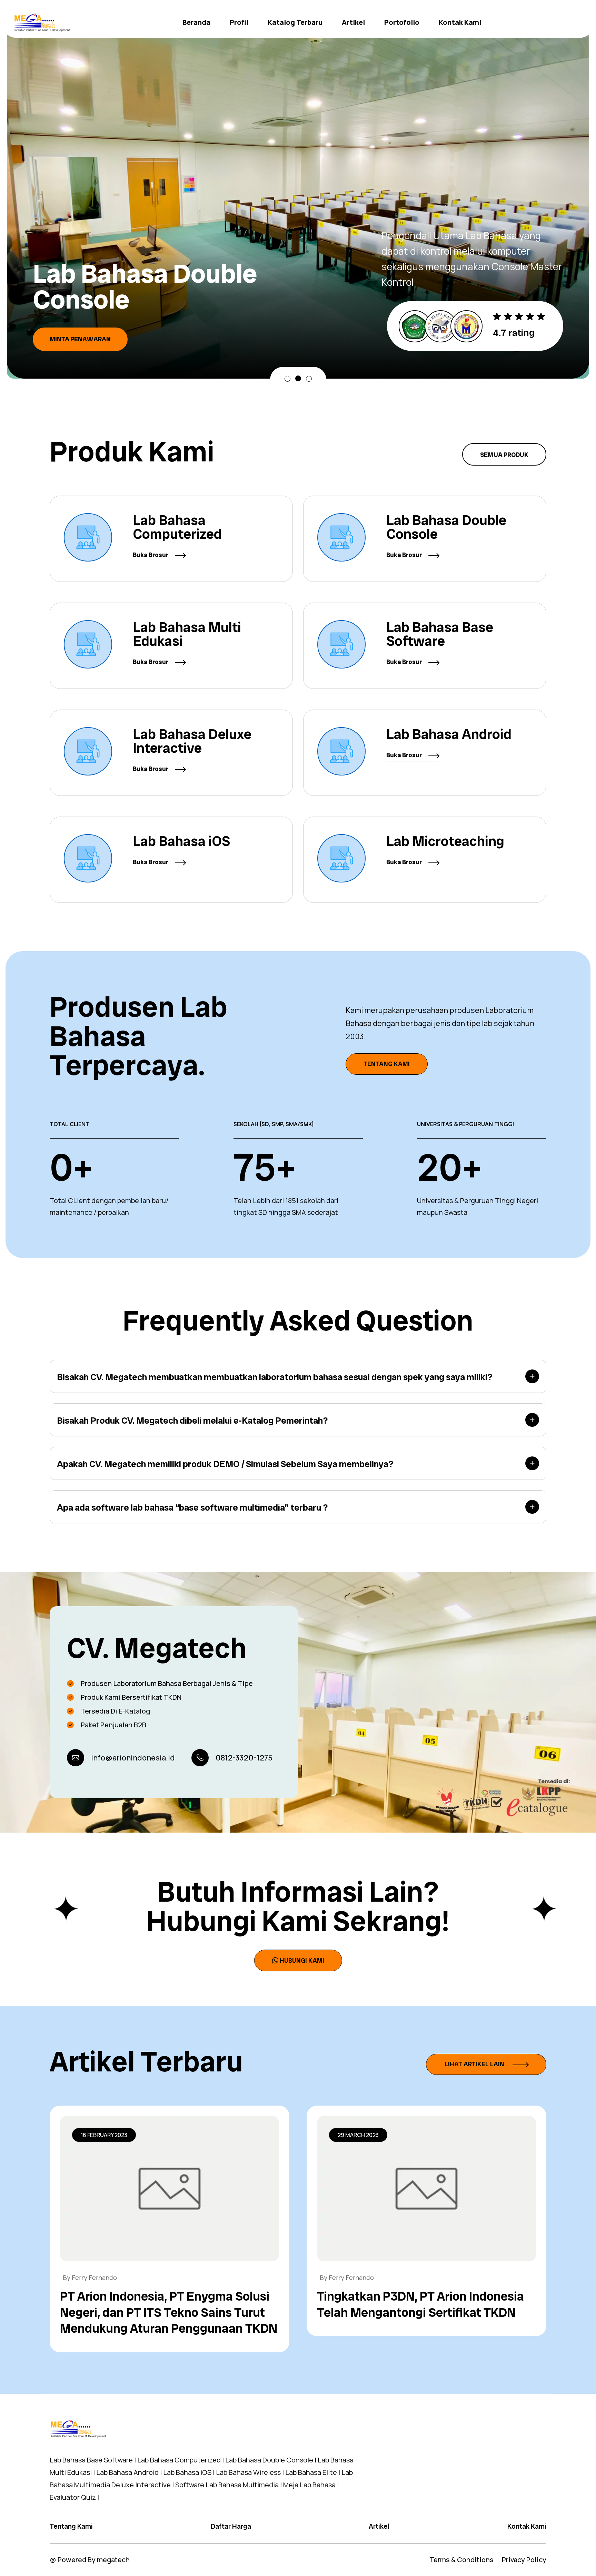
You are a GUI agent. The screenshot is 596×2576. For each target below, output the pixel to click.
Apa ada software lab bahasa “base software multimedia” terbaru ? (192, 1507)
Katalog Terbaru (295, 22)
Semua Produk (504, 455)
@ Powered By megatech (90, 2560)
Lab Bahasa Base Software (440, 634)
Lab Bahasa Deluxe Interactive (192, 741)
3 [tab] (309, 378)
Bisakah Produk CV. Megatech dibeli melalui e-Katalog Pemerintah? (192, 1421)
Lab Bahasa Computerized (177, 527)
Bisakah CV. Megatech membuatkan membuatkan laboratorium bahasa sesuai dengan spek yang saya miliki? (275, 1377)
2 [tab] (298, 379)
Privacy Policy (524, 2560)
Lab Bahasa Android (449, 734)
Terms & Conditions (461, 2560)
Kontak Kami (460, 22)
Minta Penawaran (80, 324)
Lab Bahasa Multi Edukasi (187, 634)
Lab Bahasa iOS (181, 841)
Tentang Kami (387, 1064)
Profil (239, 22)
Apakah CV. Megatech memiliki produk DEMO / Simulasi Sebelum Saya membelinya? (225, 1464)
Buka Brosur (151, 555)
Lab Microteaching (445, 841)
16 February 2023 (104, 2135)
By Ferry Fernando (90, 2277)
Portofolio (402, 22)
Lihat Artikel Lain (475, 2064)
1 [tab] (287, 379)
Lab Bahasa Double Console (446, 527)
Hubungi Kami (302, 1960)
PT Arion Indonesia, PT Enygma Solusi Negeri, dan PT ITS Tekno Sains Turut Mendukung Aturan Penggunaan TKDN (169, 2312)
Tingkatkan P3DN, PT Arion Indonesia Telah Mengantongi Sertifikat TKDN (420, 2304)
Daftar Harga (231, 2526)
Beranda (196, 22)
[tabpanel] (298, 194)
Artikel (353, 22)
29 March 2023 (358, 2135)
